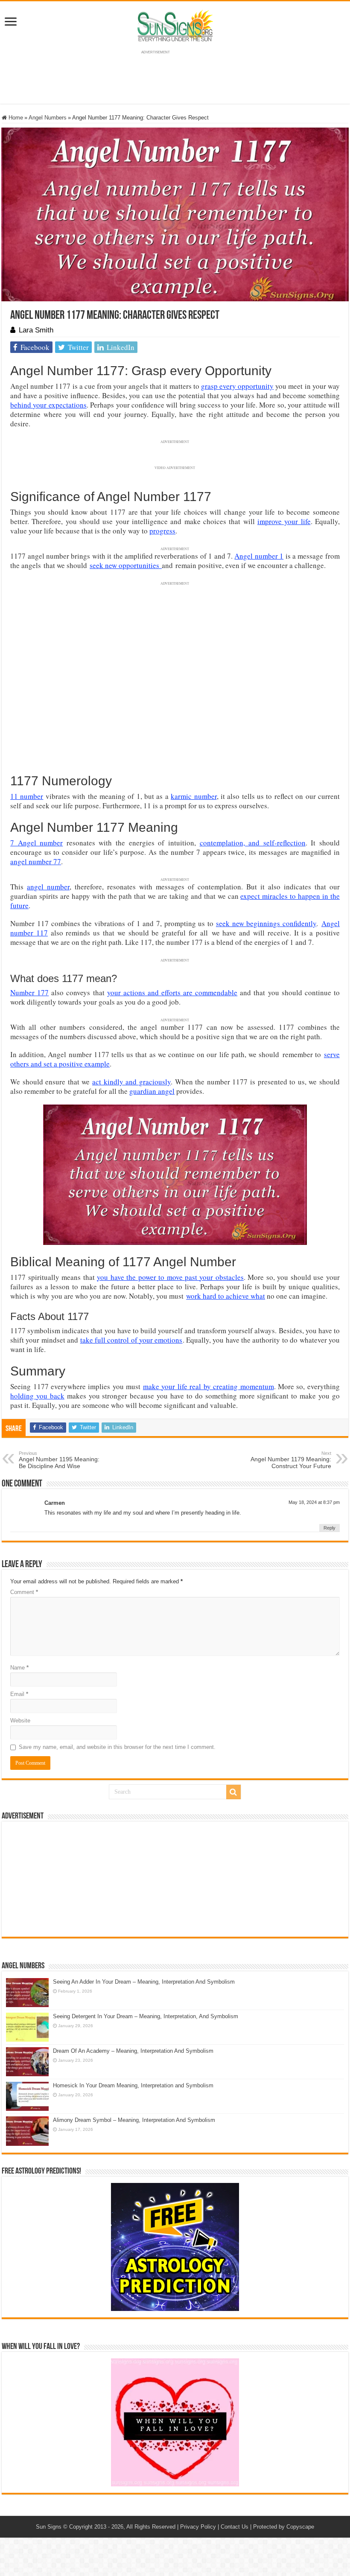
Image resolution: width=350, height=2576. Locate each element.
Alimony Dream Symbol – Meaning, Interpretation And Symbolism (134, 2120)
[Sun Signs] (175, 25)
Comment (24, 1592)
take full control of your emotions (131, 1340)
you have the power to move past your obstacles (170, 1277)
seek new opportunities (126, 565)
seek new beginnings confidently (266, 923)
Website (20, 1721)
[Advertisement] (175, 1879)
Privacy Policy (198, 2527)
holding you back (37, 1396)
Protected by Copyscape (284, 2527)
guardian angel (152, 1091)
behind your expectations (48, 405)
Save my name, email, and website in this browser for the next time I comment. (117, 1747)
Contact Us (235, 2527)
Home (15, 118)
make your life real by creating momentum (209, 1386)
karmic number (194, 796)
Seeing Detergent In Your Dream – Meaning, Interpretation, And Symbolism (146, 2016)
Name (19, 1668)
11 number (27, 796)
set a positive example (77, 1064)
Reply (330, 1528)
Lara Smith (36, 330)
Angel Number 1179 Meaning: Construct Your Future (291, 1460)
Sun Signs (49, 2527)
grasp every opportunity (237, 386)
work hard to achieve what (226, 1296)
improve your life (284, 521)
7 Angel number (36, 843)
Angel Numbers (48, 118)
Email (19, 1694)
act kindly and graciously (131, 1082)
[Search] (233, 1792)
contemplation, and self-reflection (253, 843)
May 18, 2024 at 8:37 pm (314, 1502)
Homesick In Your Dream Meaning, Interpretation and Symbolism (133, 2085)
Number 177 (29, 992)
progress (162, 531)
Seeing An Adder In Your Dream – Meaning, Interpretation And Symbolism (144, 1982)
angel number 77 (36, 861)
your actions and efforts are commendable (172, 992)
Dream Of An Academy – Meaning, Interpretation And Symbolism (133, 2051)
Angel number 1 (259, 556)
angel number (48, 887)
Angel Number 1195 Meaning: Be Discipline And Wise (59, 1460)
